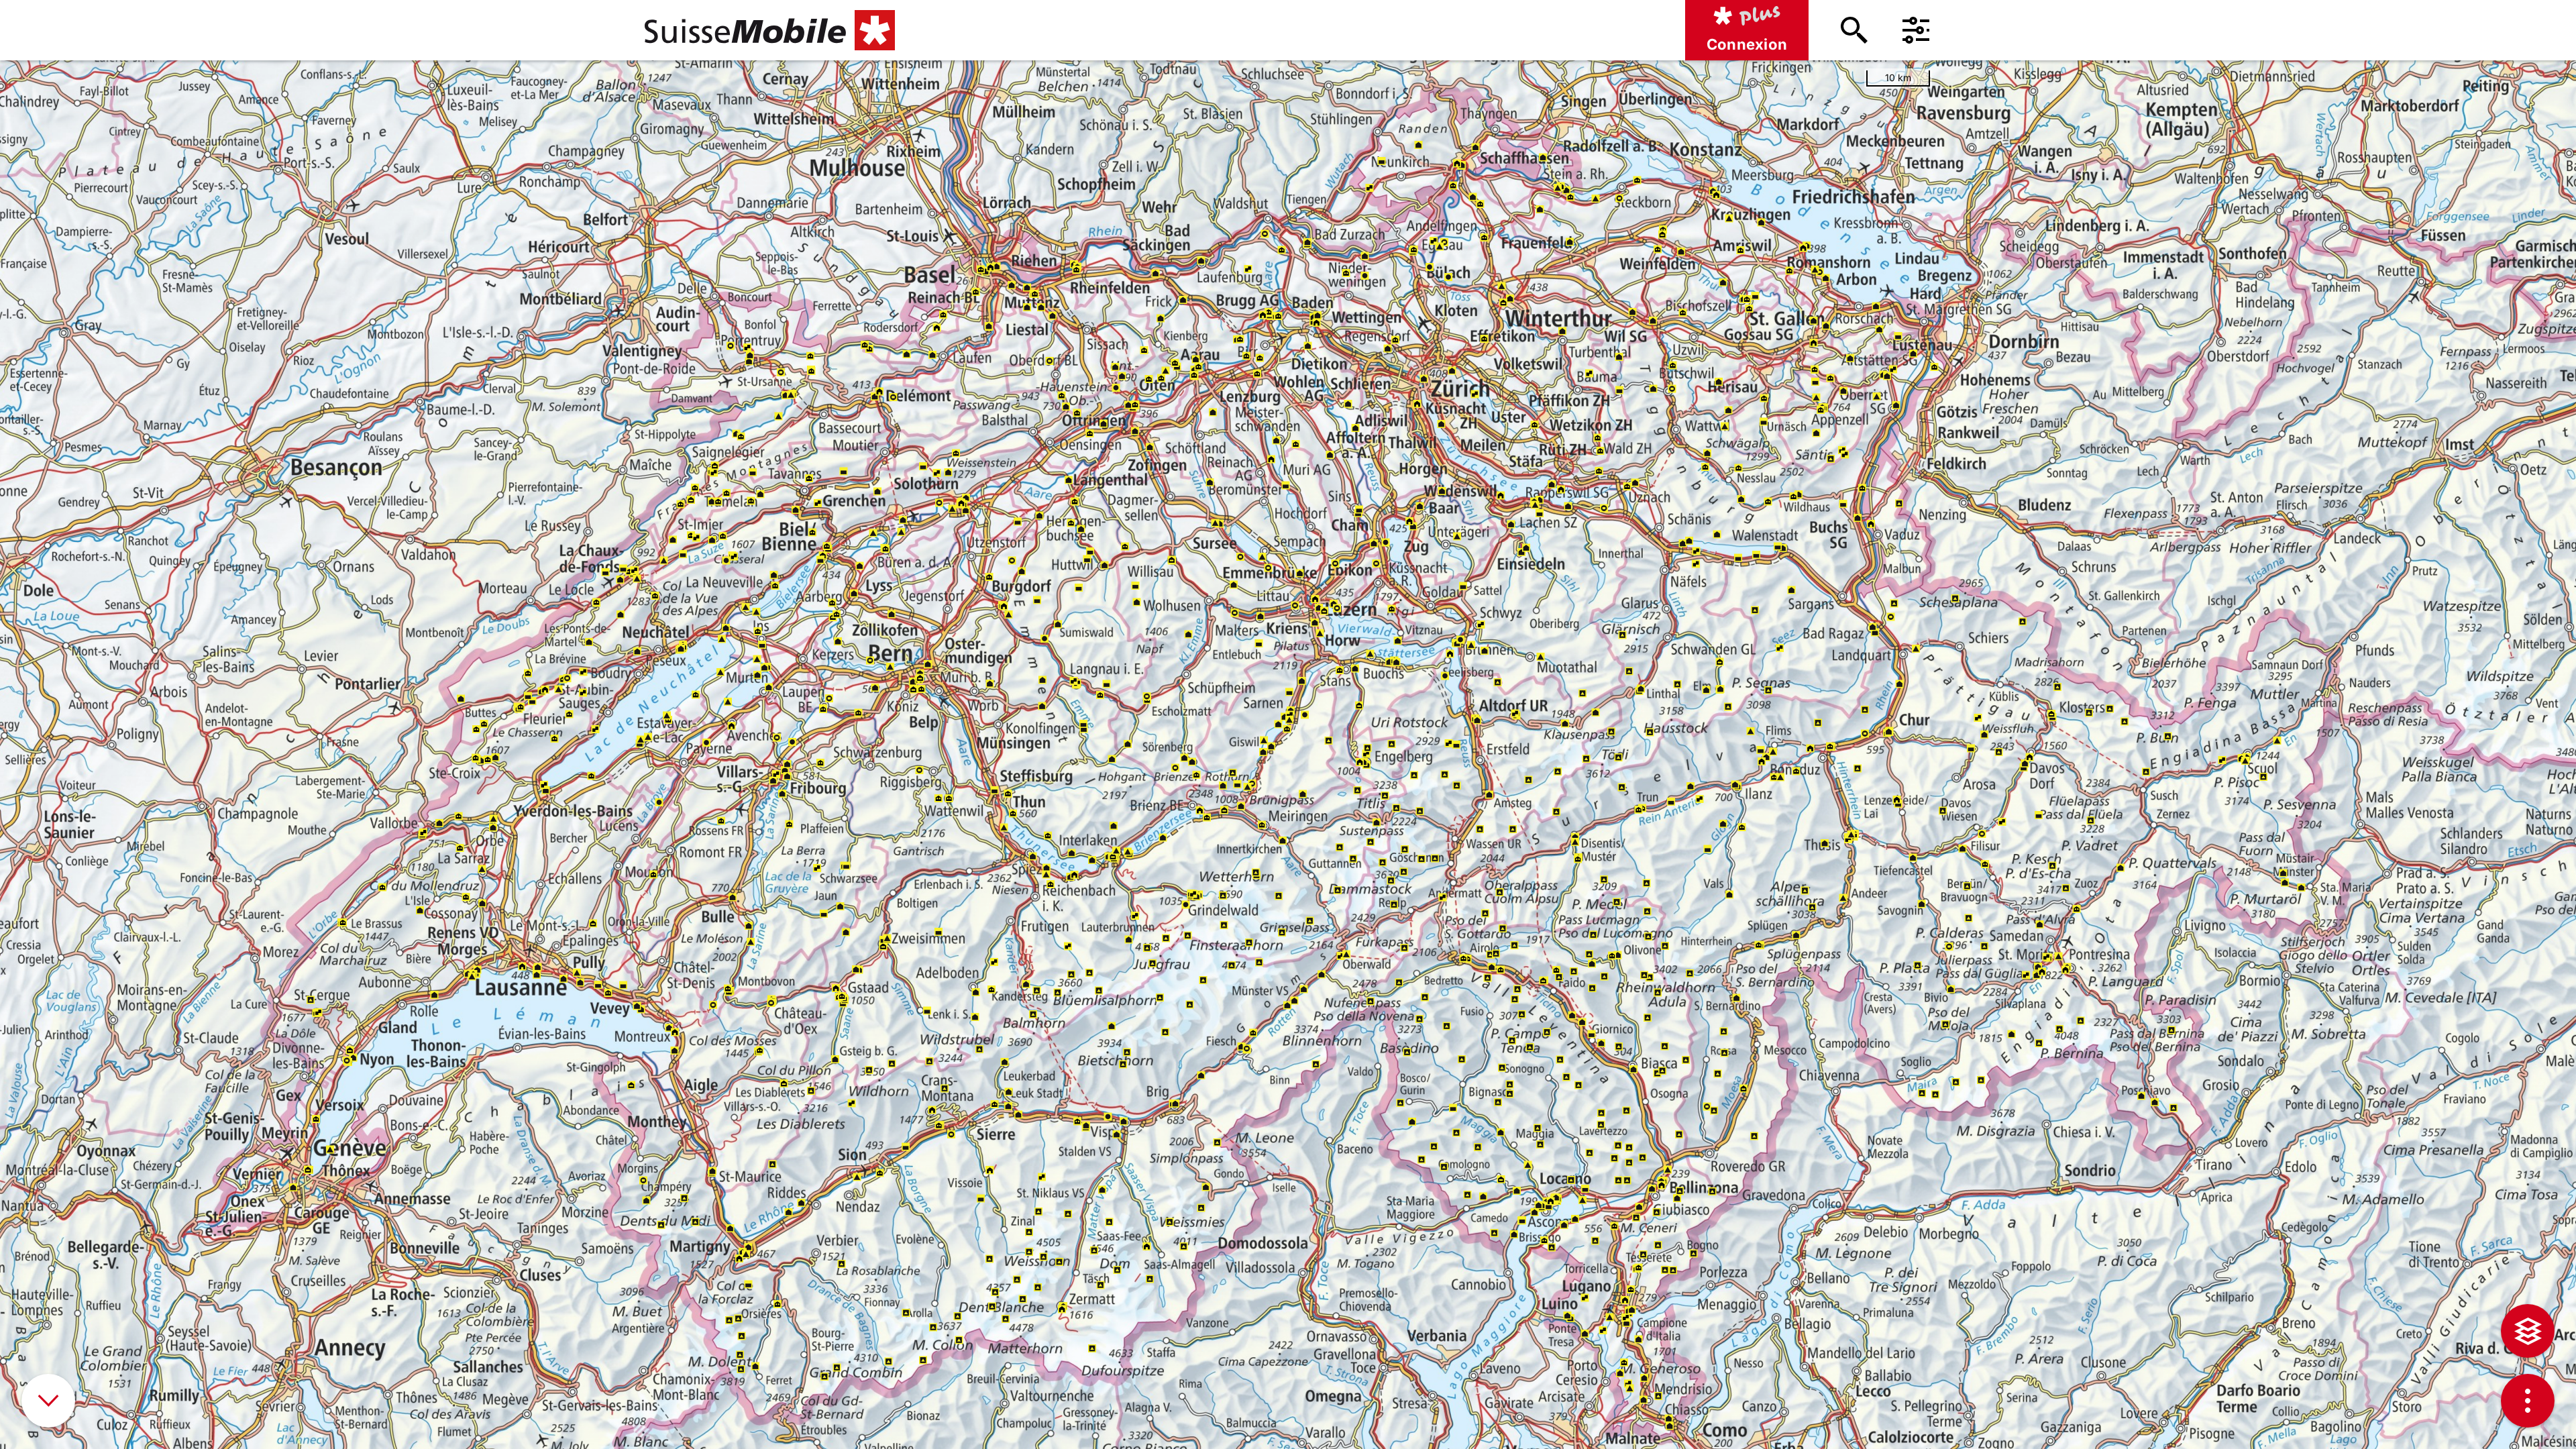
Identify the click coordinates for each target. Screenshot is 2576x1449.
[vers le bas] (48, 1401)
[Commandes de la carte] (2528, 1401)
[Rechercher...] (1854, 30)
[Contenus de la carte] (2528, 1331)
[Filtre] (1916, 30)
